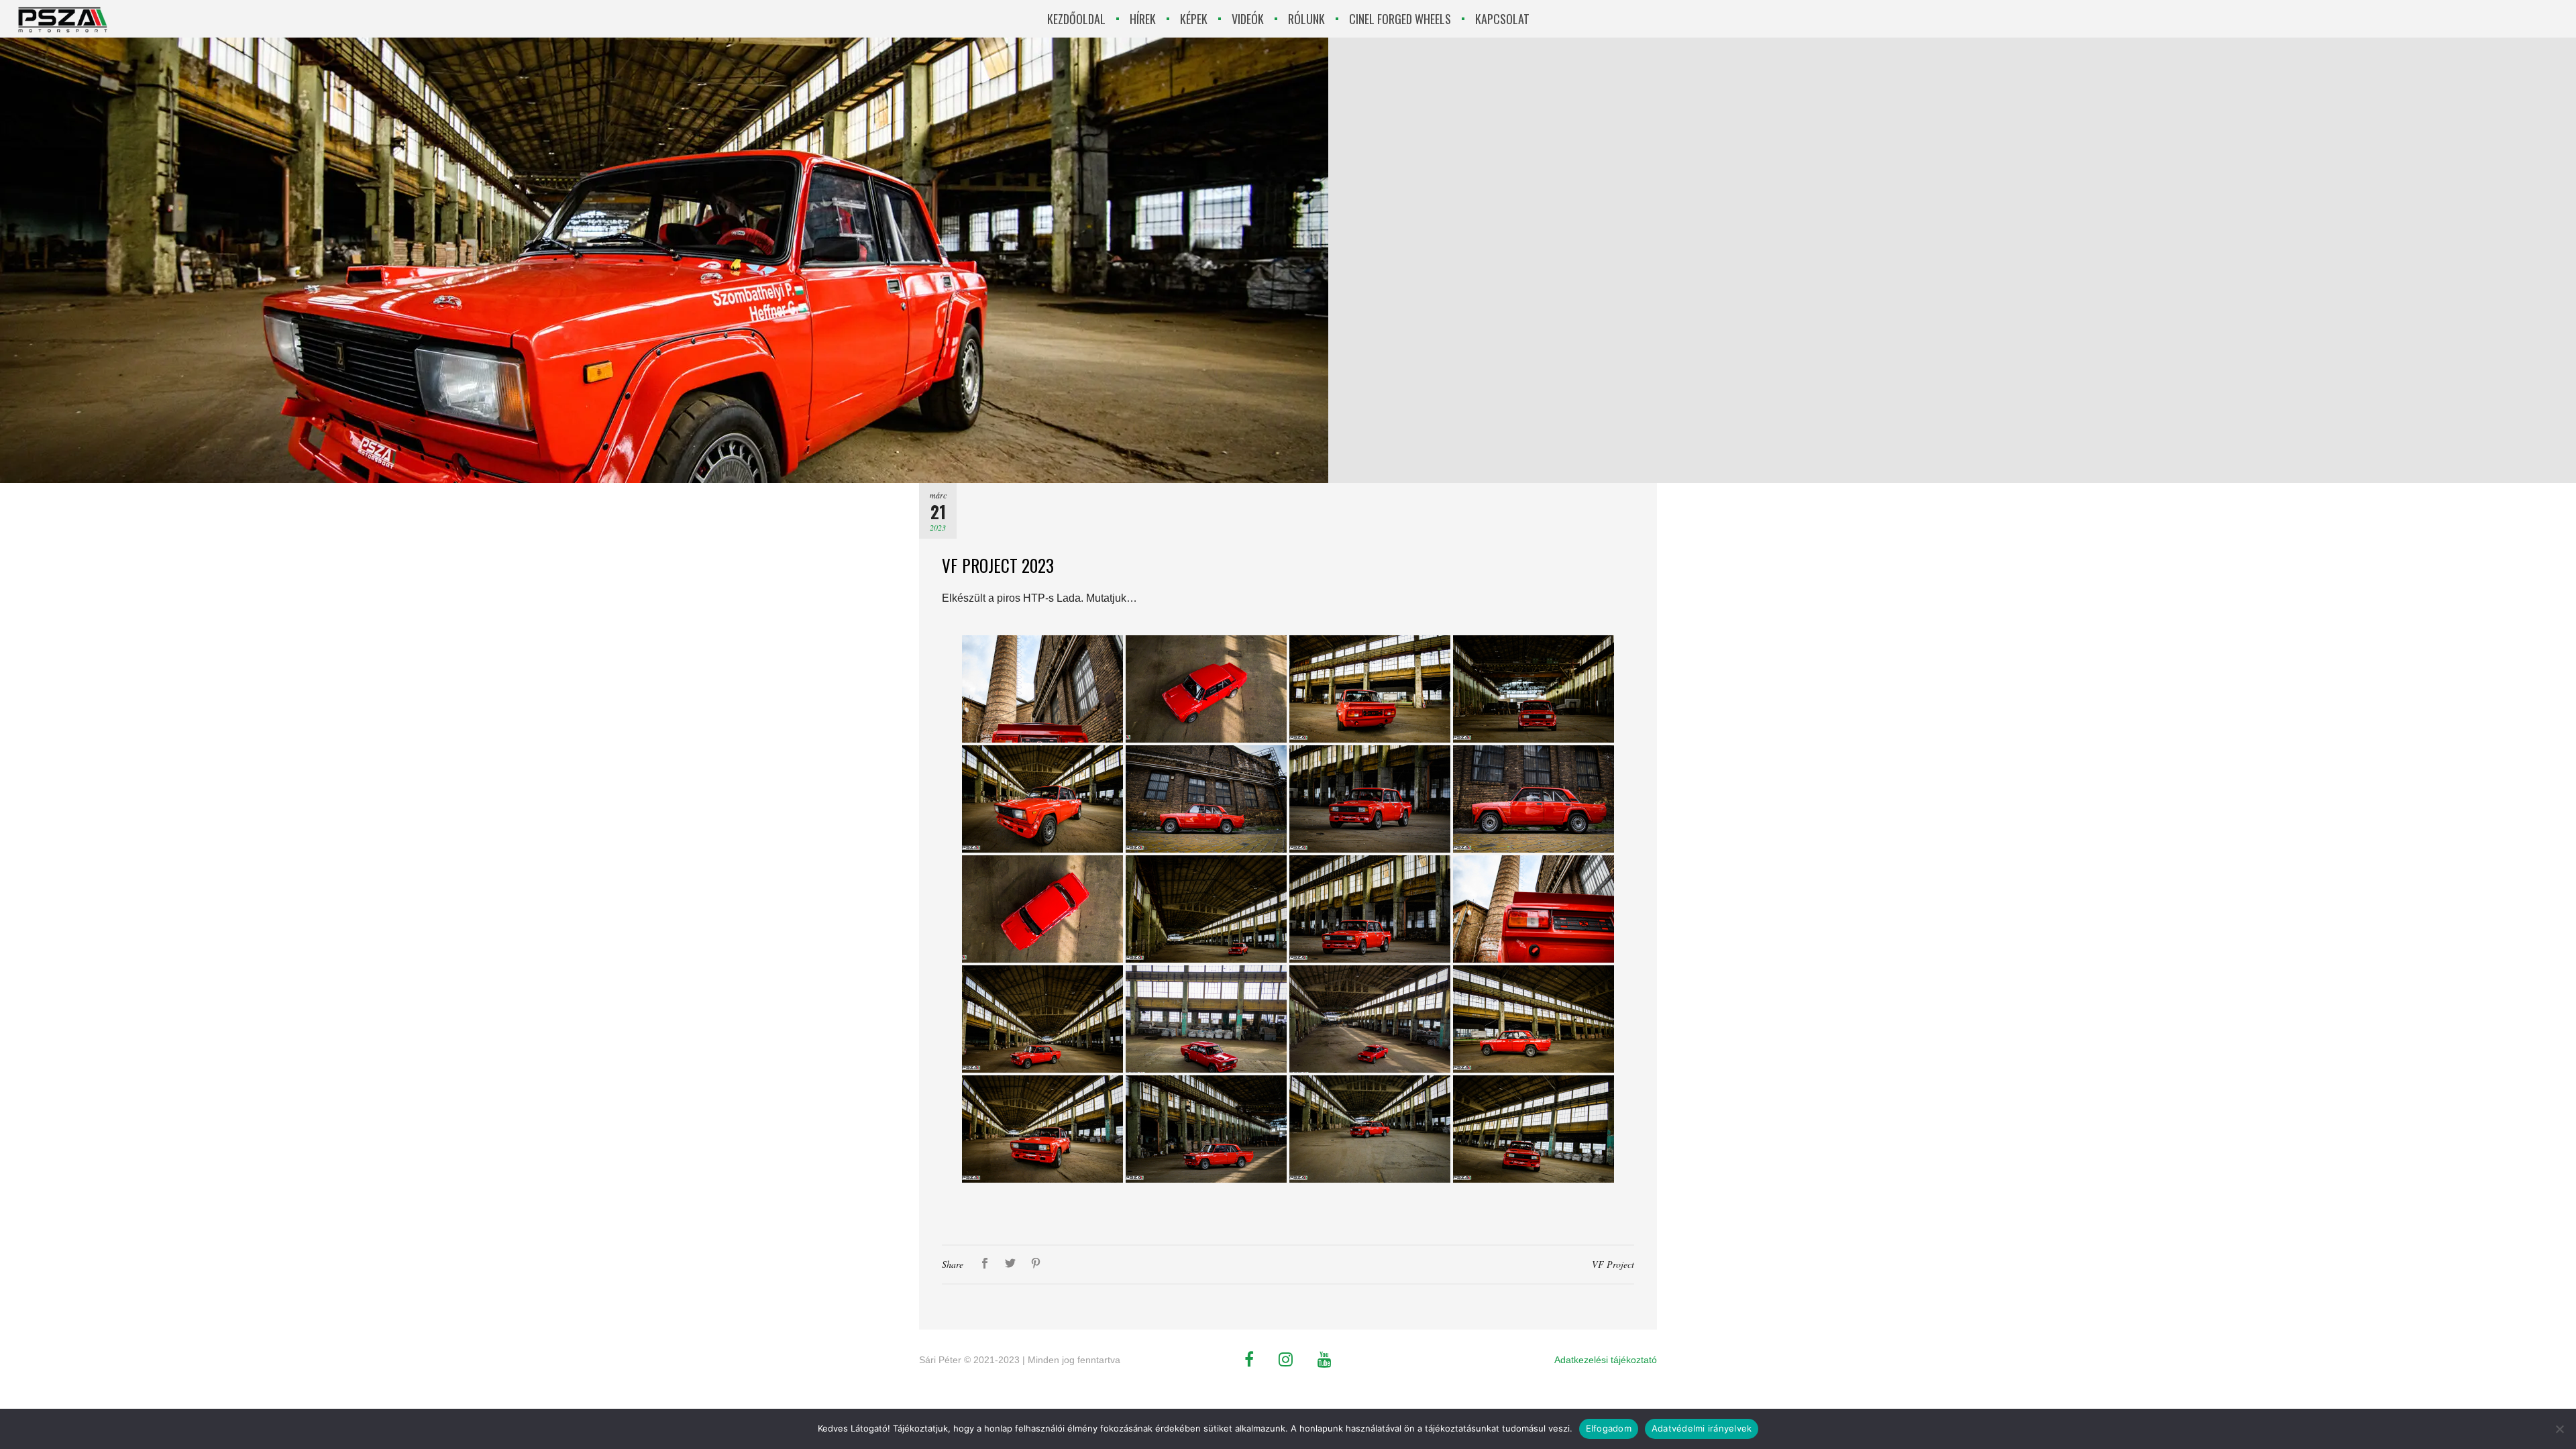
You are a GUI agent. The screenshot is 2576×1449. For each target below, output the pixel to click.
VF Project (1613, 1264)
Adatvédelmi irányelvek (1702, 1428)
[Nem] (2559, 1429)
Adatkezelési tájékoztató (1606, 1360)
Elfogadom (1609, 1428)
